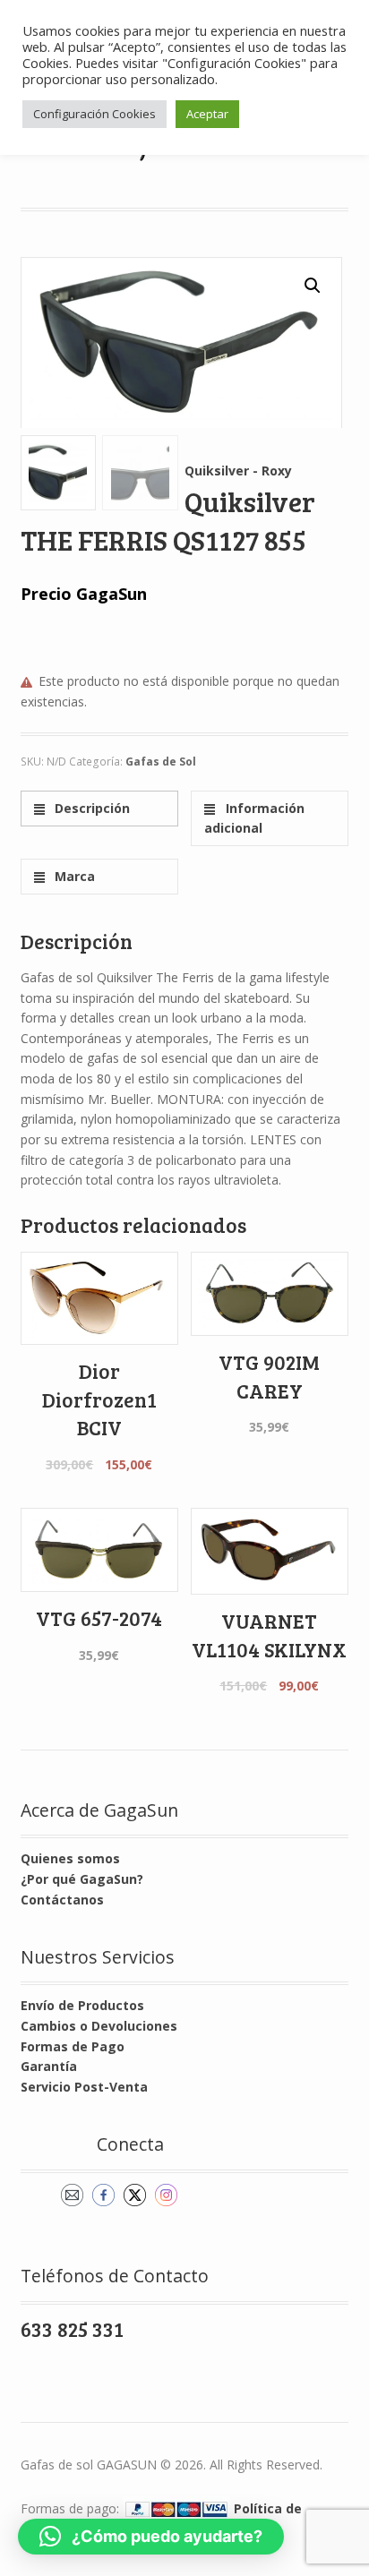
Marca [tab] (73, 876)
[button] (313, 286)
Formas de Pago (73, 2046)
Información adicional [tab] (254, 818)
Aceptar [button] (207, 114)
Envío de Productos (82, 2005)
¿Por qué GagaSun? (82, 1879)
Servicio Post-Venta (84, 2087)
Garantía (49, 2066)
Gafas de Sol (161, 762)
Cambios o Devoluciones (99, 2026)
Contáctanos (62, 1900)
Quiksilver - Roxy (238, 471)
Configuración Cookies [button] (94, 114)
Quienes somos (70, 1858)
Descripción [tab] (90, 808)
